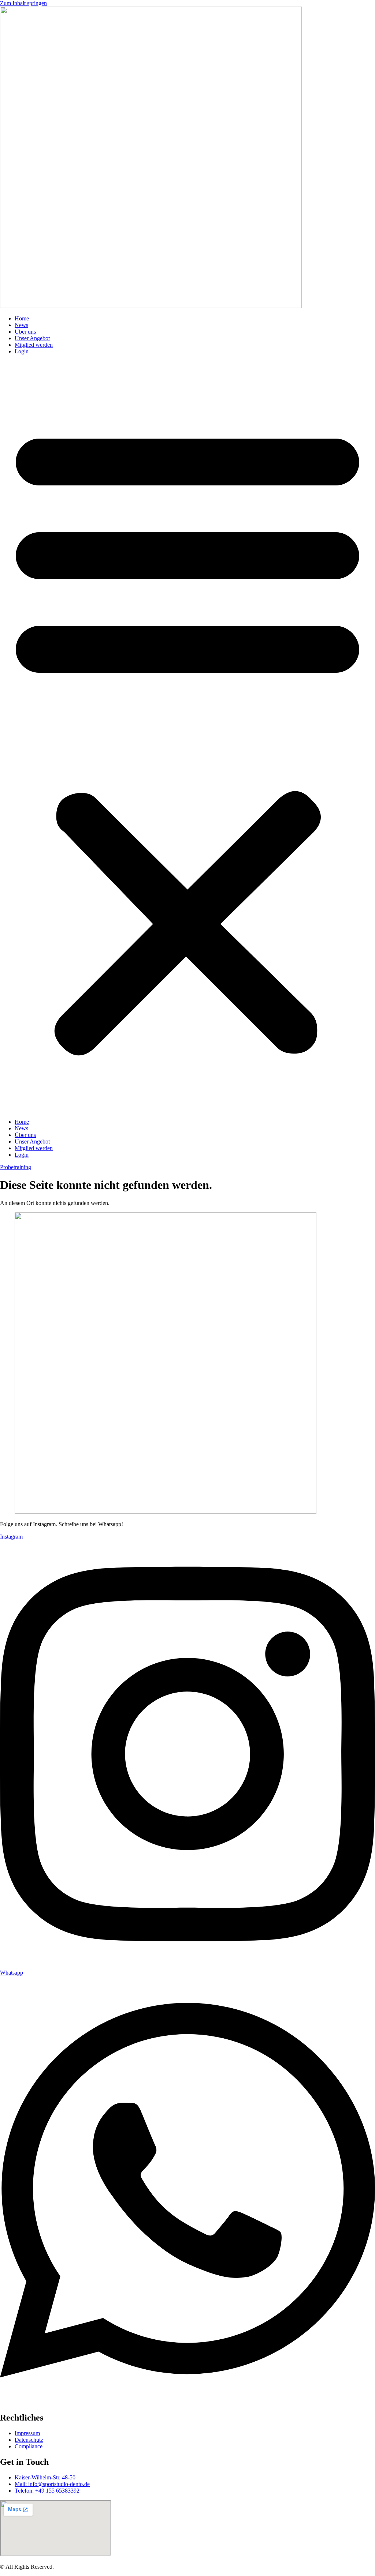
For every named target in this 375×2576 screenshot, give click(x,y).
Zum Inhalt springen (23, 3)
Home (22, 318)
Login (22, 351)
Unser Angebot (32, 338)
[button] (187, 737)
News (21, 325)
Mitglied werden (34, 345)
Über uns (25, 332)
